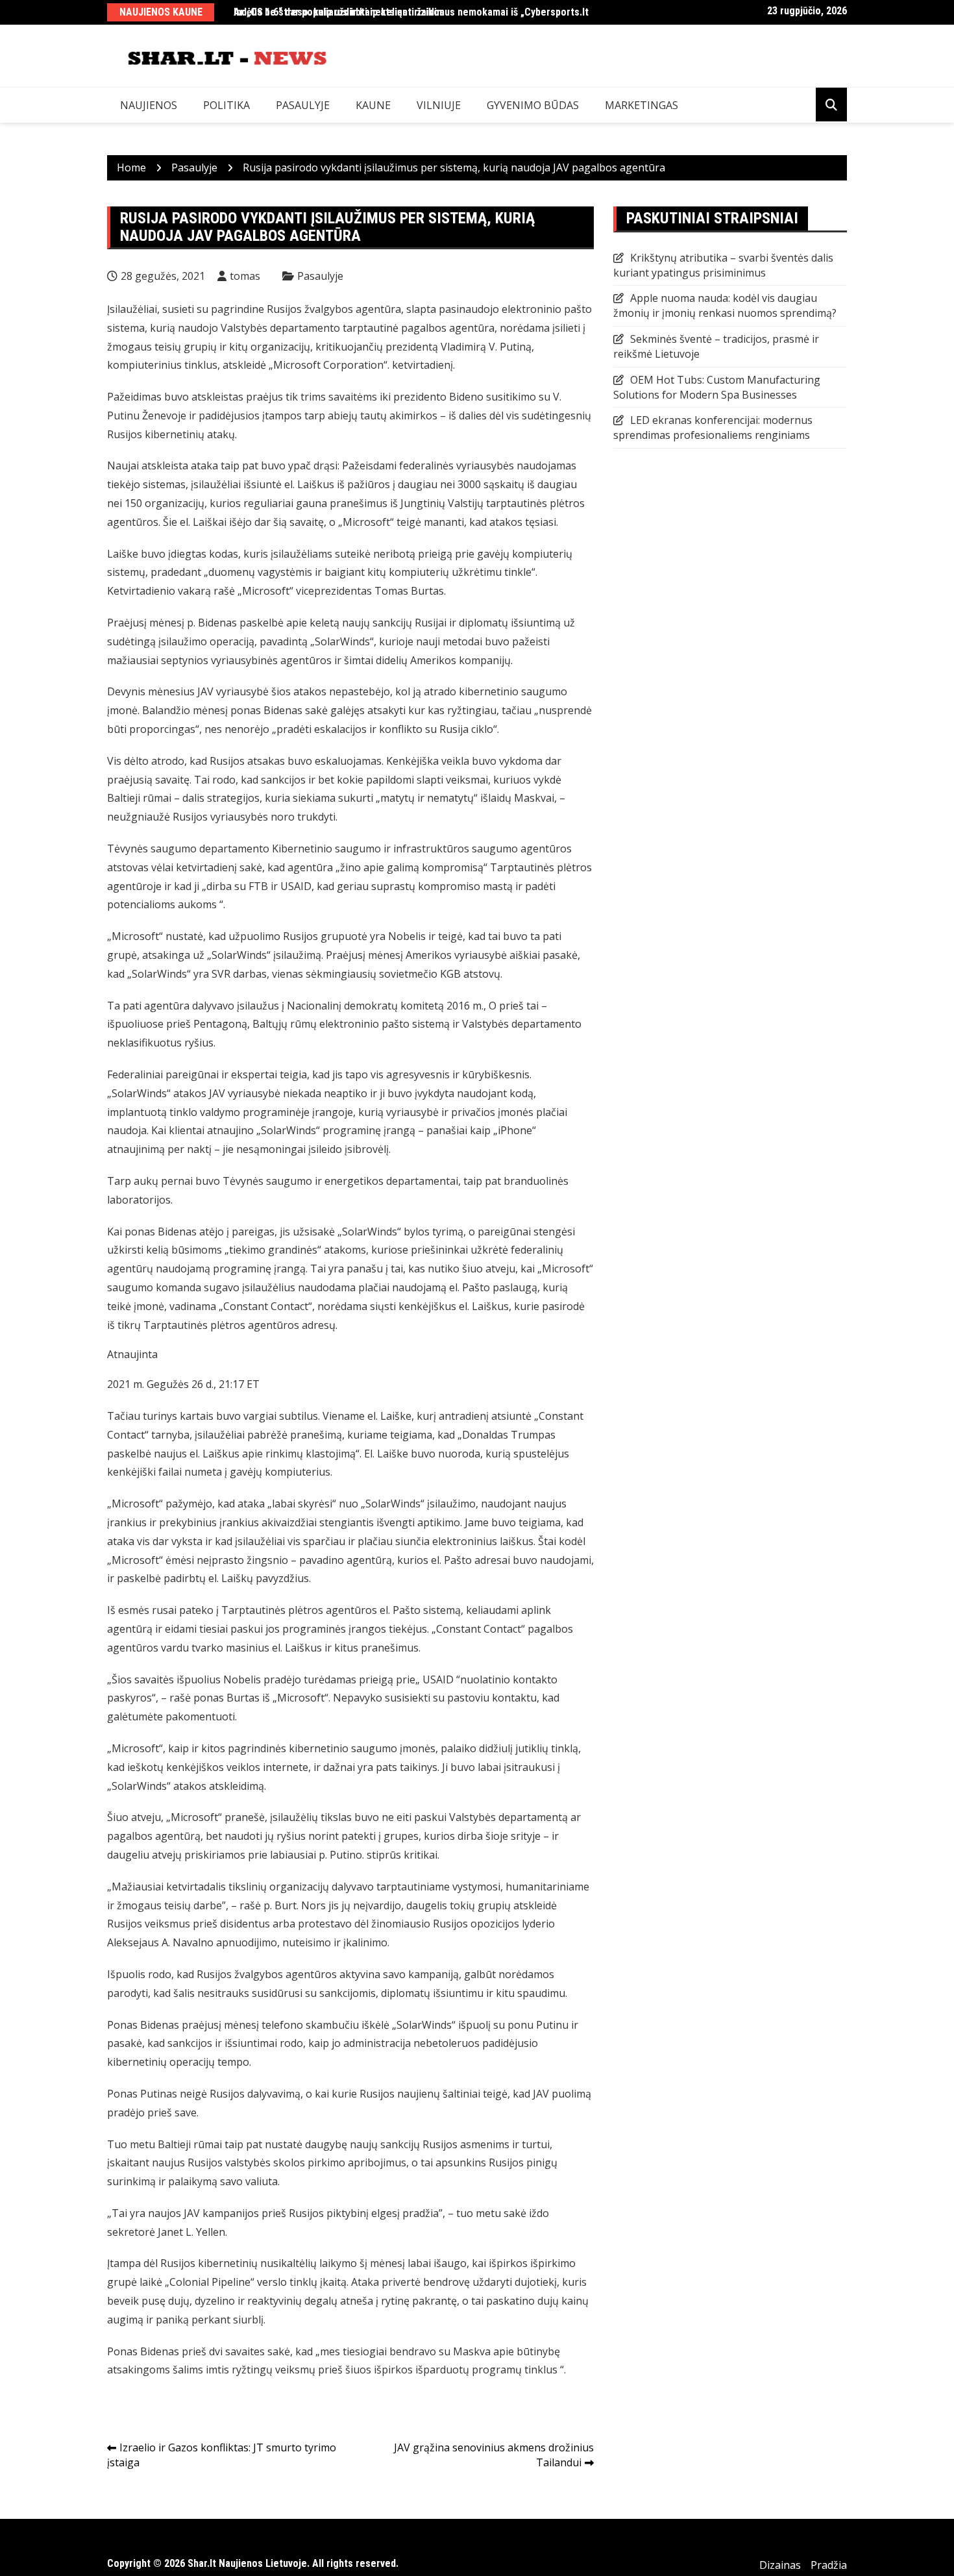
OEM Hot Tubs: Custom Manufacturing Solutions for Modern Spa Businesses (717, 387)
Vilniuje (439, 105)
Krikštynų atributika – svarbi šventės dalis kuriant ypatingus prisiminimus (723, 265)
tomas (245, 276)
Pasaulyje (303, 105)
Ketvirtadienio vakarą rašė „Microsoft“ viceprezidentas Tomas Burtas (275, 591)
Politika (226, 105)
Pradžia (829, 2565)
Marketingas (642, 105)
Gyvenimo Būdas (533, 105)
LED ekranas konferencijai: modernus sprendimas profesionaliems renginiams (713, 427)
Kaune (373, 105)
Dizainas (780, 2565)
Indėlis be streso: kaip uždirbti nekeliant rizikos (339, 12)
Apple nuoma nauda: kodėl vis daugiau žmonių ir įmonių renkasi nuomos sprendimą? (725, 305)
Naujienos (149, 105)
